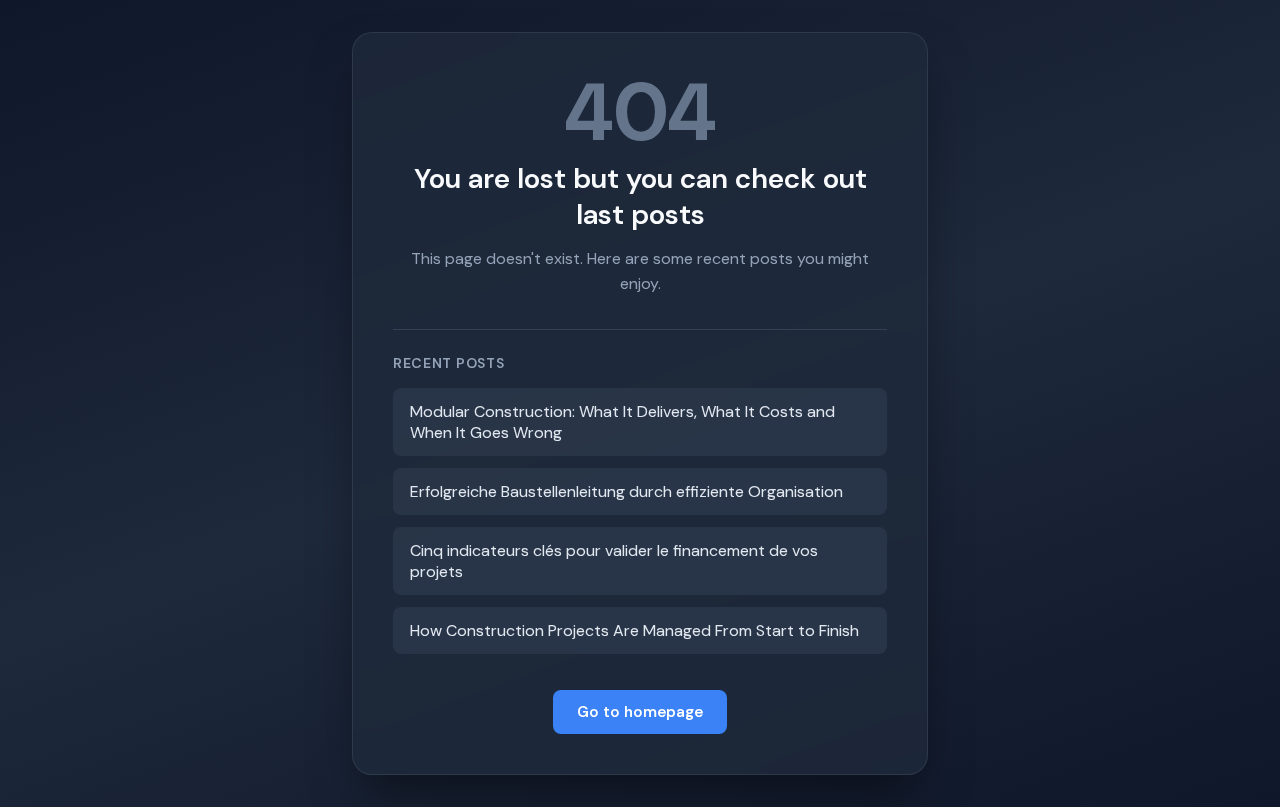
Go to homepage (640, 712)
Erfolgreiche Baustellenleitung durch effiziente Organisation (626, 491)
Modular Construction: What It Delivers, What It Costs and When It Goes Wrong (622, 422)
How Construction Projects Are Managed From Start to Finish (634, 630)
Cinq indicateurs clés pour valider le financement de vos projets (614, 561)
